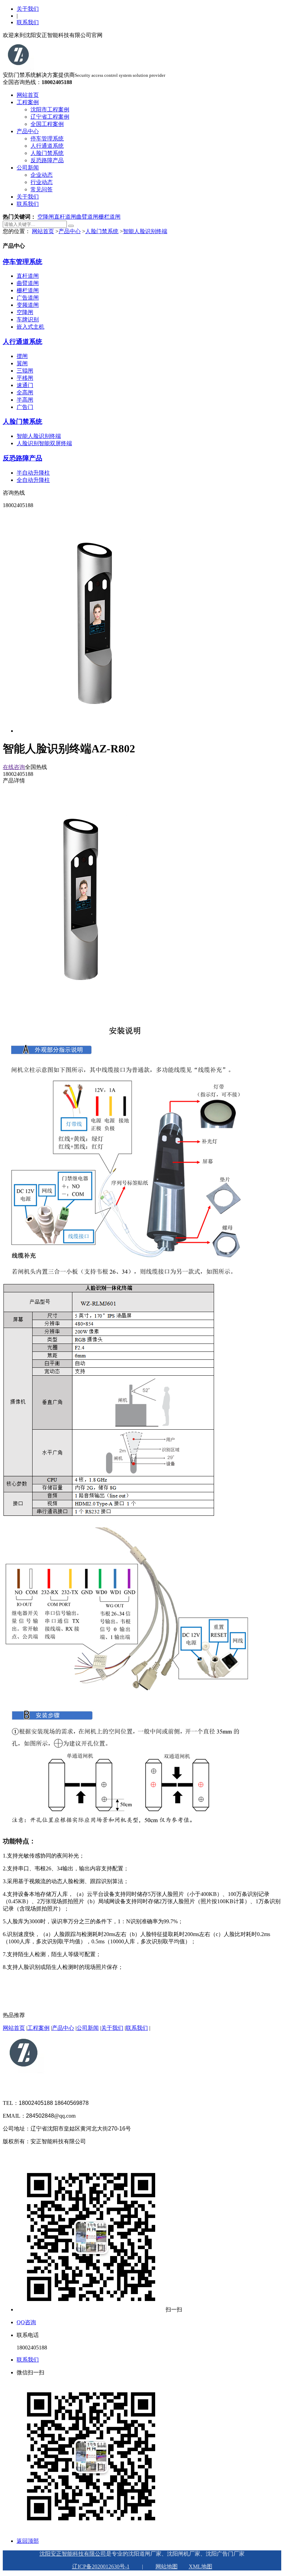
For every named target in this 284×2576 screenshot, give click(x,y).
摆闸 (22, 356)
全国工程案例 (47, 124)
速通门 (25, 385)
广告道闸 (28, 298)
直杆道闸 (65, 217)
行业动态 (42, 182)
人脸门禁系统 (47, 153)
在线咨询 (14, 767)
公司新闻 (28, 168)
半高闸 (25, 400)
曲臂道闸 (87, 217)
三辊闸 (25, 371)
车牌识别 (28, 319)
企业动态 (42, 175)
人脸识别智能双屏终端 (44, 443)
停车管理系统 (47, 139)
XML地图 (201, 2566)
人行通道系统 (47, 146)
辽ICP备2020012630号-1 (101, 2566)
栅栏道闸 (109, 217)
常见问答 (42, 189)
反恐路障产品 (47, 160)
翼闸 (22, 363)
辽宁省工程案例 (50, 117)
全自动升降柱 (33, 480)
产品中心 (28, 131)
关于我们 (28, 9)
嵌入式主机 (30, 327)
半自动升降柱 (33, 473)
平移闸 (25, 378)
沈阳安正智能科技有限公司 (73, 2554)
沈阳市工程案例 (50, 109)
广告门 (25, 407)
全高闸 (25, 392)
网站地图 (167, 2566)
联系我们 (28, 22)
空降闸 (46, 217)
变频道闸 (28, 305)
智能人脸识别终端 (145, 231)
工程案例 (28, 102)
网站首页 (28, 95)
